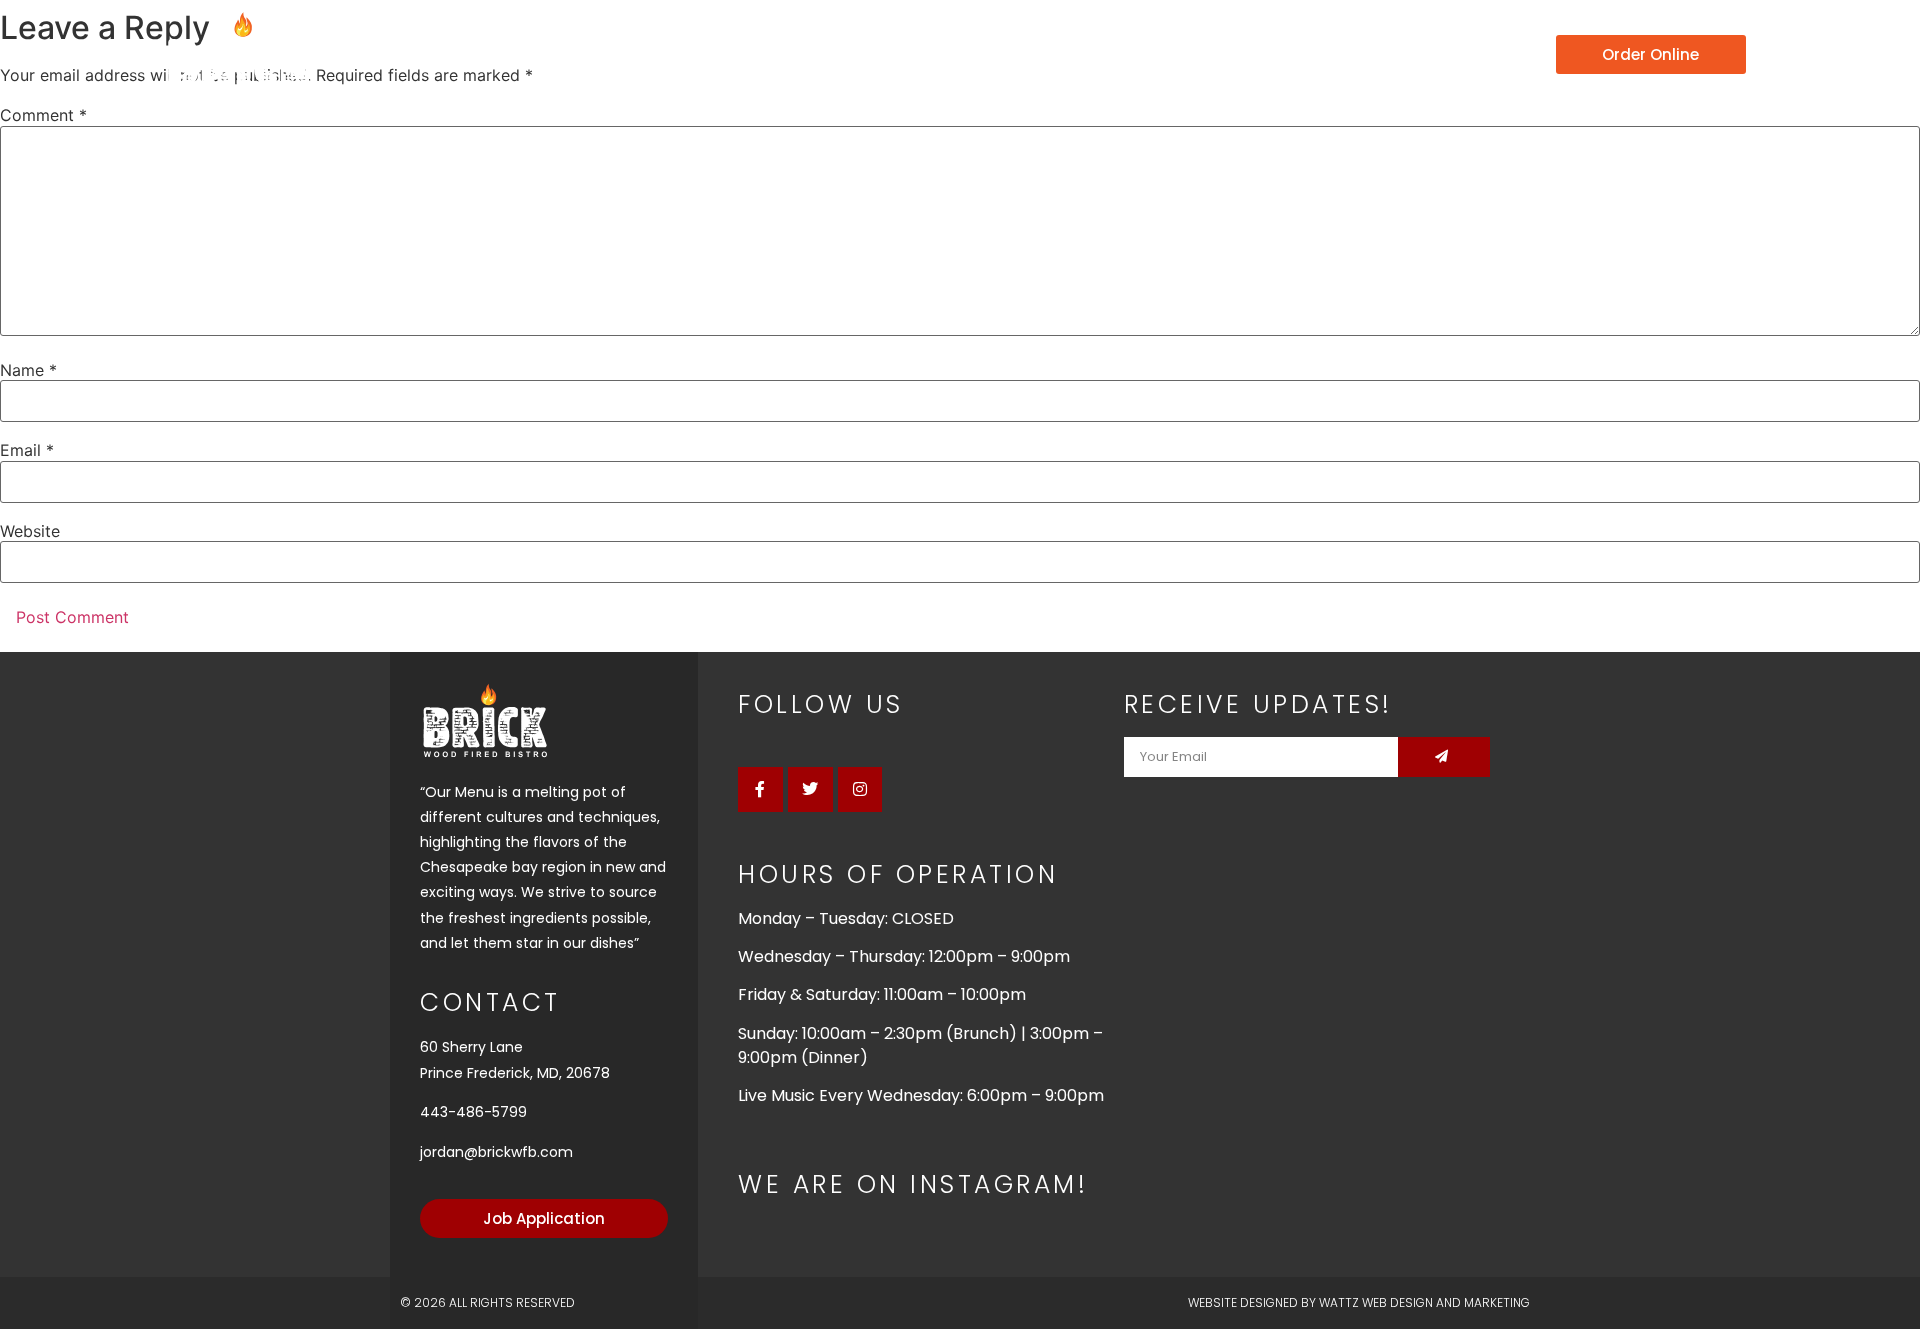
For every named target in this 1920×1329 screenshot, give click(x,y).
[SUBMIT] (1443, 757)
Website (30, 531)
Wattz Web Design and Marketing (1424, 1302)
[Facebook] (760, 789)
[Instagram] (860, 789)
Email (27, 450)
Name (28, 370)
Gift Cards (1489, 54)
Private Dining (1340, 54)
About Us (908, 54)
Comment (43, 115)
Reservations (1180, 54)
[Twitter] (810, 789)
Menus (1035, 54)
